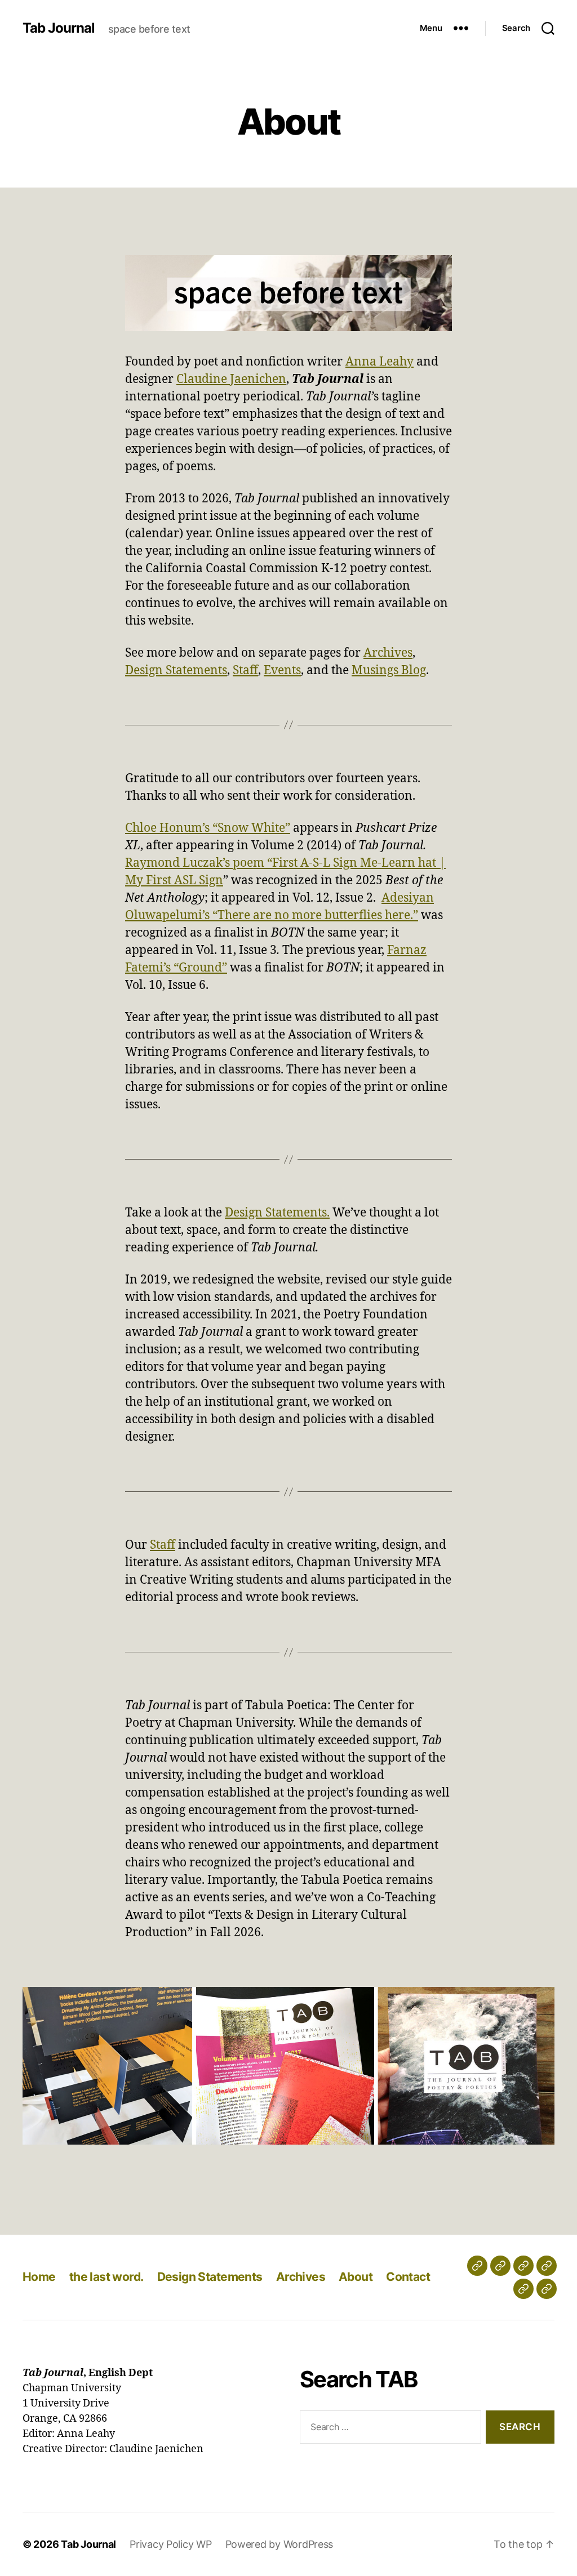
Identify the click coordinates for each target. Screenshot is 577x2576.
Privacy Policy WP (170, 2544)
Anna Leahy (380, 362)
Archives (388, 653)
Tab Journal (59, 28)
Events (282, 670)
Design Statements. (277, 1213)
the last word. (106, 2277)
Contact (408, 2277)
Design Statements (176, 670)
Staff (245, 670)
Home (39, 2277)
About (356, 2277)
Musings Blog (389, 670)
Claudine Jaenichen (231, 379)
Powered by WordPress (279, 2544)
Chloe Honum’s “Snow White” (208, 828)
